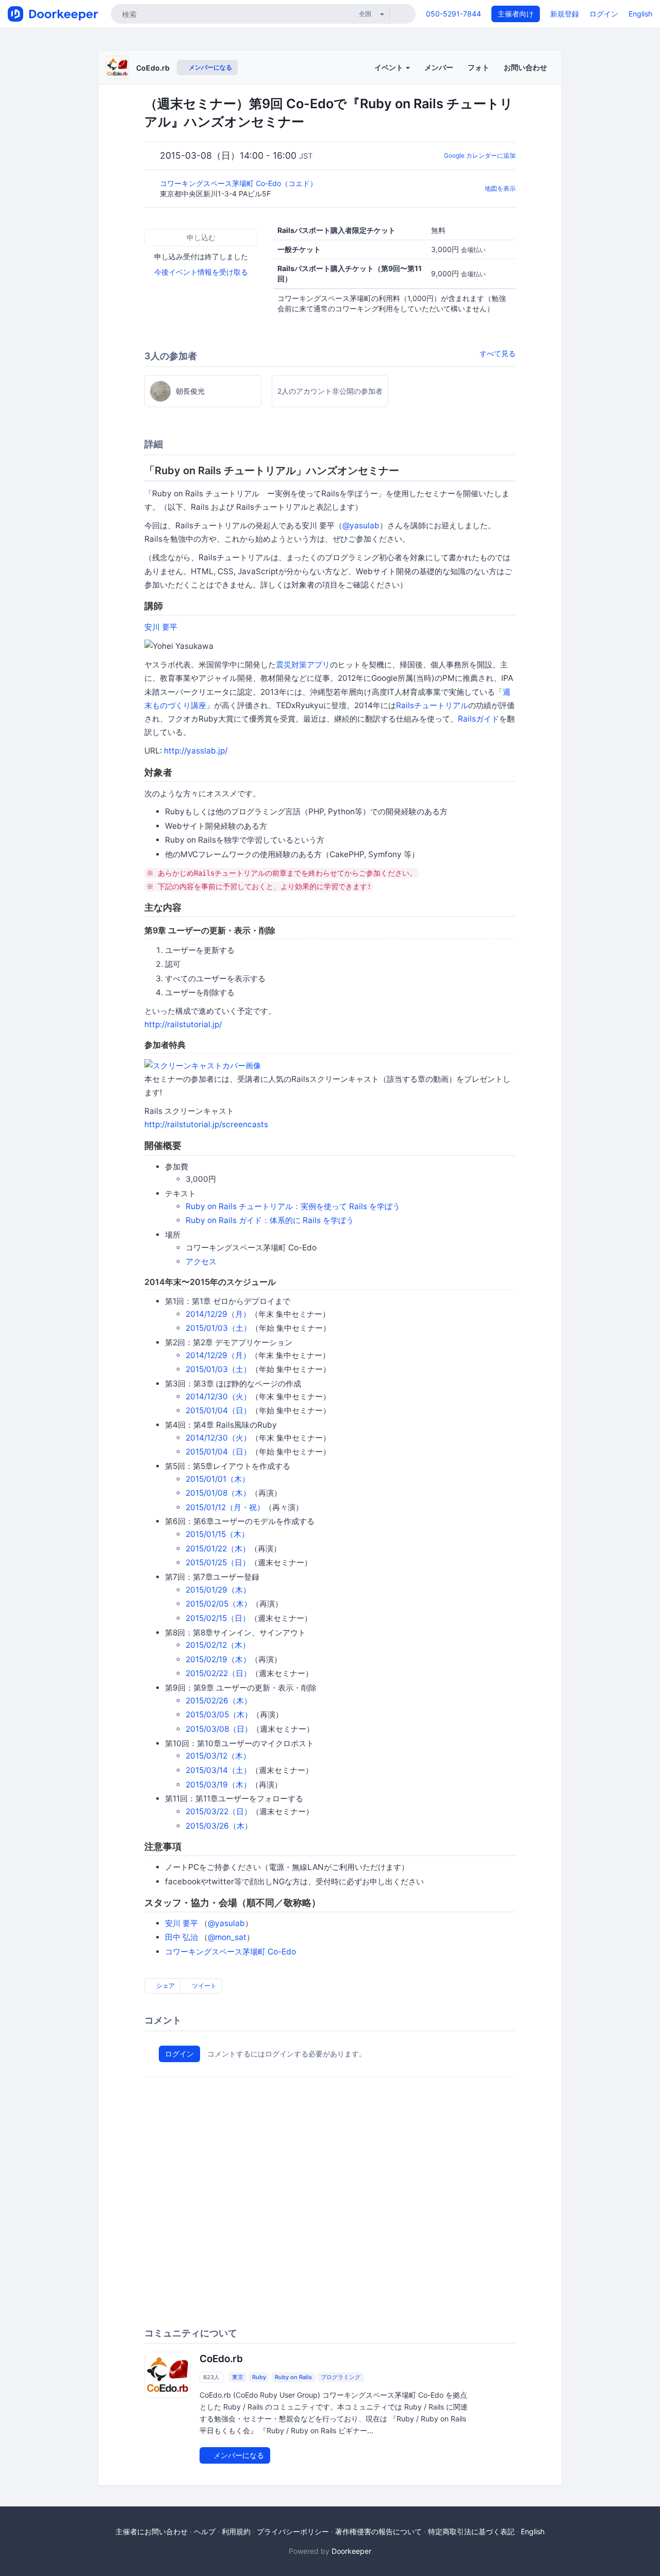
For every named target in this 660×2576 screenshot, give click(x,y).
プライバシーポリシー (293, 2531)
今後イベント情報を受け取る (201, 272)
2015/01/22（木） (218, 1549)
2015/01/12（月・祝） (225, 1507)
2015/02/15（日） (218, 1618)
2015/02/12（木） (218, 1645)
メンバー (439, 67)
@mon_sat (227, 1937)
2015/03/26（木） (219, 1826)
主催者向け (516, 14)
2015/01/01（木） (218, 1479)
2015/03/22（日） (219, 1811)
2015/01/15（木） (217, 1534)
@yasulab (361, 525)
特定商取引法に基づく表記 (471, 2531)
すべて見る (498, 353)
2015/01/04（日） (218, 1410)
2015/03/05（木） (219, 1714)
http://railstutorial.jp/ (183, 1024)
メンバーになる (210, 67)
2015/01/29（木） (218, 1590)
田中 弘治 (181, 1937)
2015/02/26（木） (219, 1701)
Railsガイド (478, 719)
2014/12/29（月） (218, 1314)
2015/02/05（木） (219, 1604)
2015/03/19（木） (218, 1785)
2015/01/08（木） (218, 1493)
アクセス (201, 1261)
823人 (211, 2377)
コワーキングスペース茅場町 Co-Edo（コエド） (240, 183)
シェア (165, 1986)
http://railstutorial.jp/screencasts (206, 1124)
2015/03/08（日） (219, 1729)
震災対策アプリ (303, 665)
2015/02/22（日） (218, 1673)
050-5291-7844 (453, 14)
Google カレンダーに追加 (480, 155)
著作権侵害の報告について (378, 2531)
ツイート (203, 1986)
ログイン (604, 14)
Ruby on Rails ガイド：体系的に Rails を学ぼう (270, 1220)
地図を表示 (500, 188)
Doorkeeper (351, 2551)
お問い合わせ (525, 67)
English (640, 14)
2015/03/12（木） (218, 1756)
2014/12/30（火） (218, 1396)
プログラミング (341, 2377)
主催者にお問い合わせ (152, 2531)
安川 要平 (161, 627)
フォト (478, 67)
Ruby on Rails (293, 2377)
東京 (238, 2377)
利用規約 (236, 2531)
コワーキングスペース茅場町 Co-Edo (230, 1952)
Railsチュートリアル (432, 705)
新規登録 (565, 14)
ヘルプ (205, 2531)
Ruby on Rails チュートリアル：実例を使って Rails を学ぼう (293, 1206)
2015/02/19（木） (218, 1659)
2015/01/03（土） (218, 1328)
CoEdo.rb (153, 68)
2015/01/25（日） (218, 1562)
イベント (390, 67)
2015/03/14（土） (218, 1770)
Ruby (259, 2377)
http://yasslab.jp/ (196, 751)
